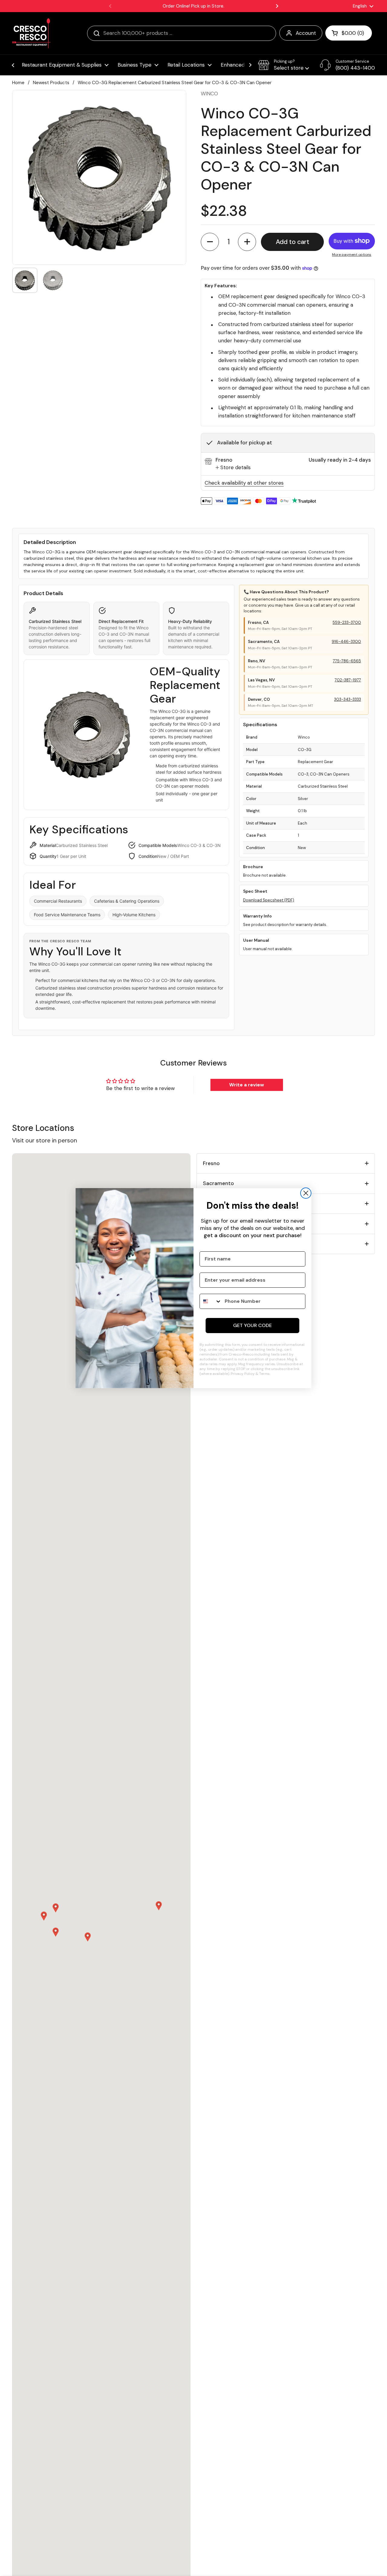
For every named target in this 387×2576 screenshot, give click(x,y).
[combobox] (211, 1301)
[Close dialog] (306, 1193)
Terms (264, 1374)
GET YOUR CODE (252, 1325)
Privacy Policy (243, 1374)
